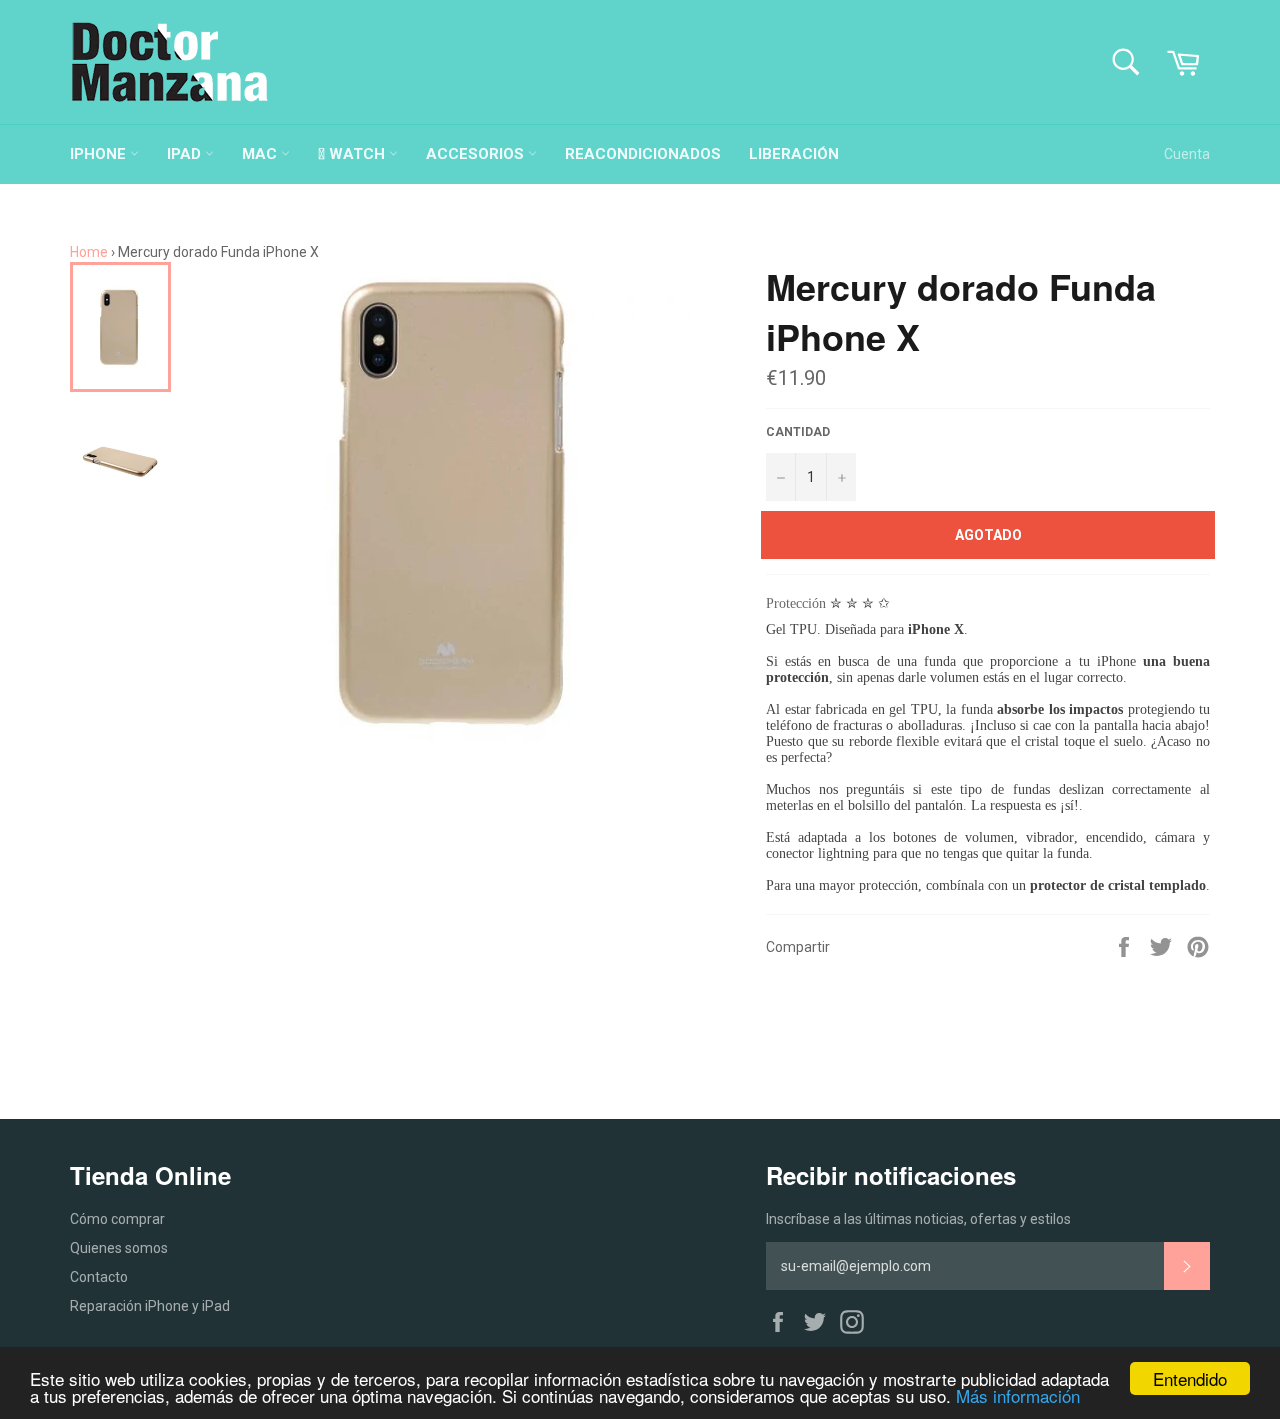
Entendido (1190, 1378)
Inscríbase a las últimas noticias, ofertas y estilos (918, 1219)
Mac (261, 154)
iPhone (100, 154)
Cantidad (798, 432)
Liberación (794, 154)
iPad (186, 154)
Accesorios (477, 154)
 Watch (353, 154)
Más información (1018, 1395)
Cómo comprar (117, 1219)
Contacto (99, 1277)
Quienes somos (119, 1248)
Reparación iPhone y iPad (150, 1306)
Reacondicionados (643, 154)
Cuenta (1187, 154)
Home (89, 252)
